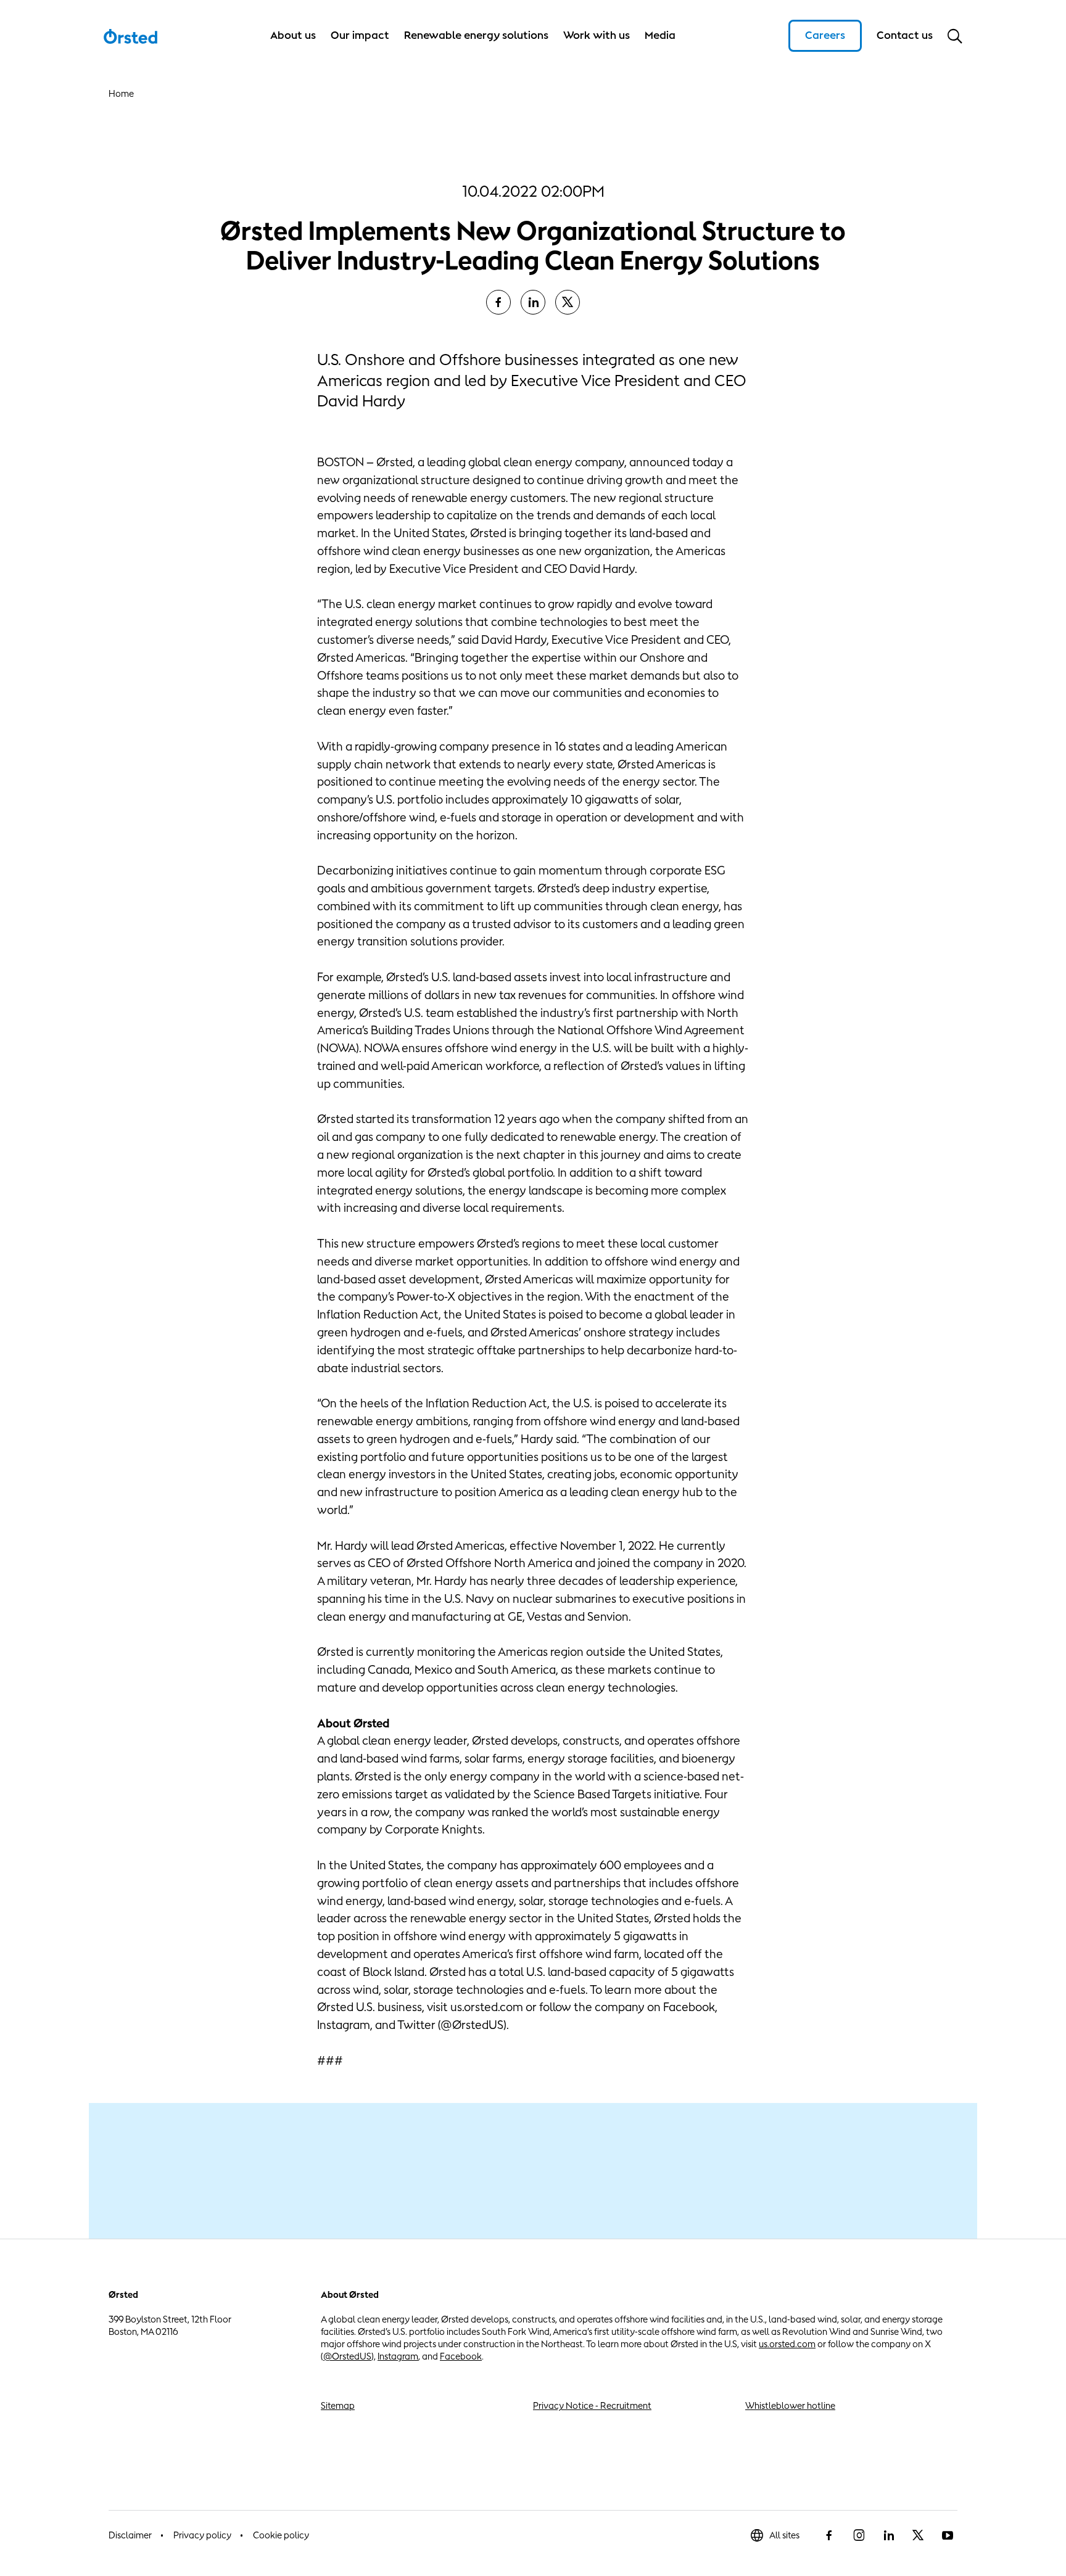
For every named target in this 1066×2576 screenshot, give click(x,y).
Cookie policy (281, 2535)
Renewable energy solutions (476, 35)
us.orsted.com (787, 2344)
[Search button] (955, 36)
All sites (784, 2535)
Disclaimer (130, 2535)
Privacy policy (202, 2535)
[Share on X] (568, 302)
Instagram (398, 2356)
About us (293, 35)
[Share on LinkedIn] (533, 302)
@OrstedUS (347, 2356)
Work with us (597, 35)
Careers (825, 35)
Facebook (461, 2356)
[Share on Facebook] (498, 302)
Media (660, 35)
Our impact (360, 35)
